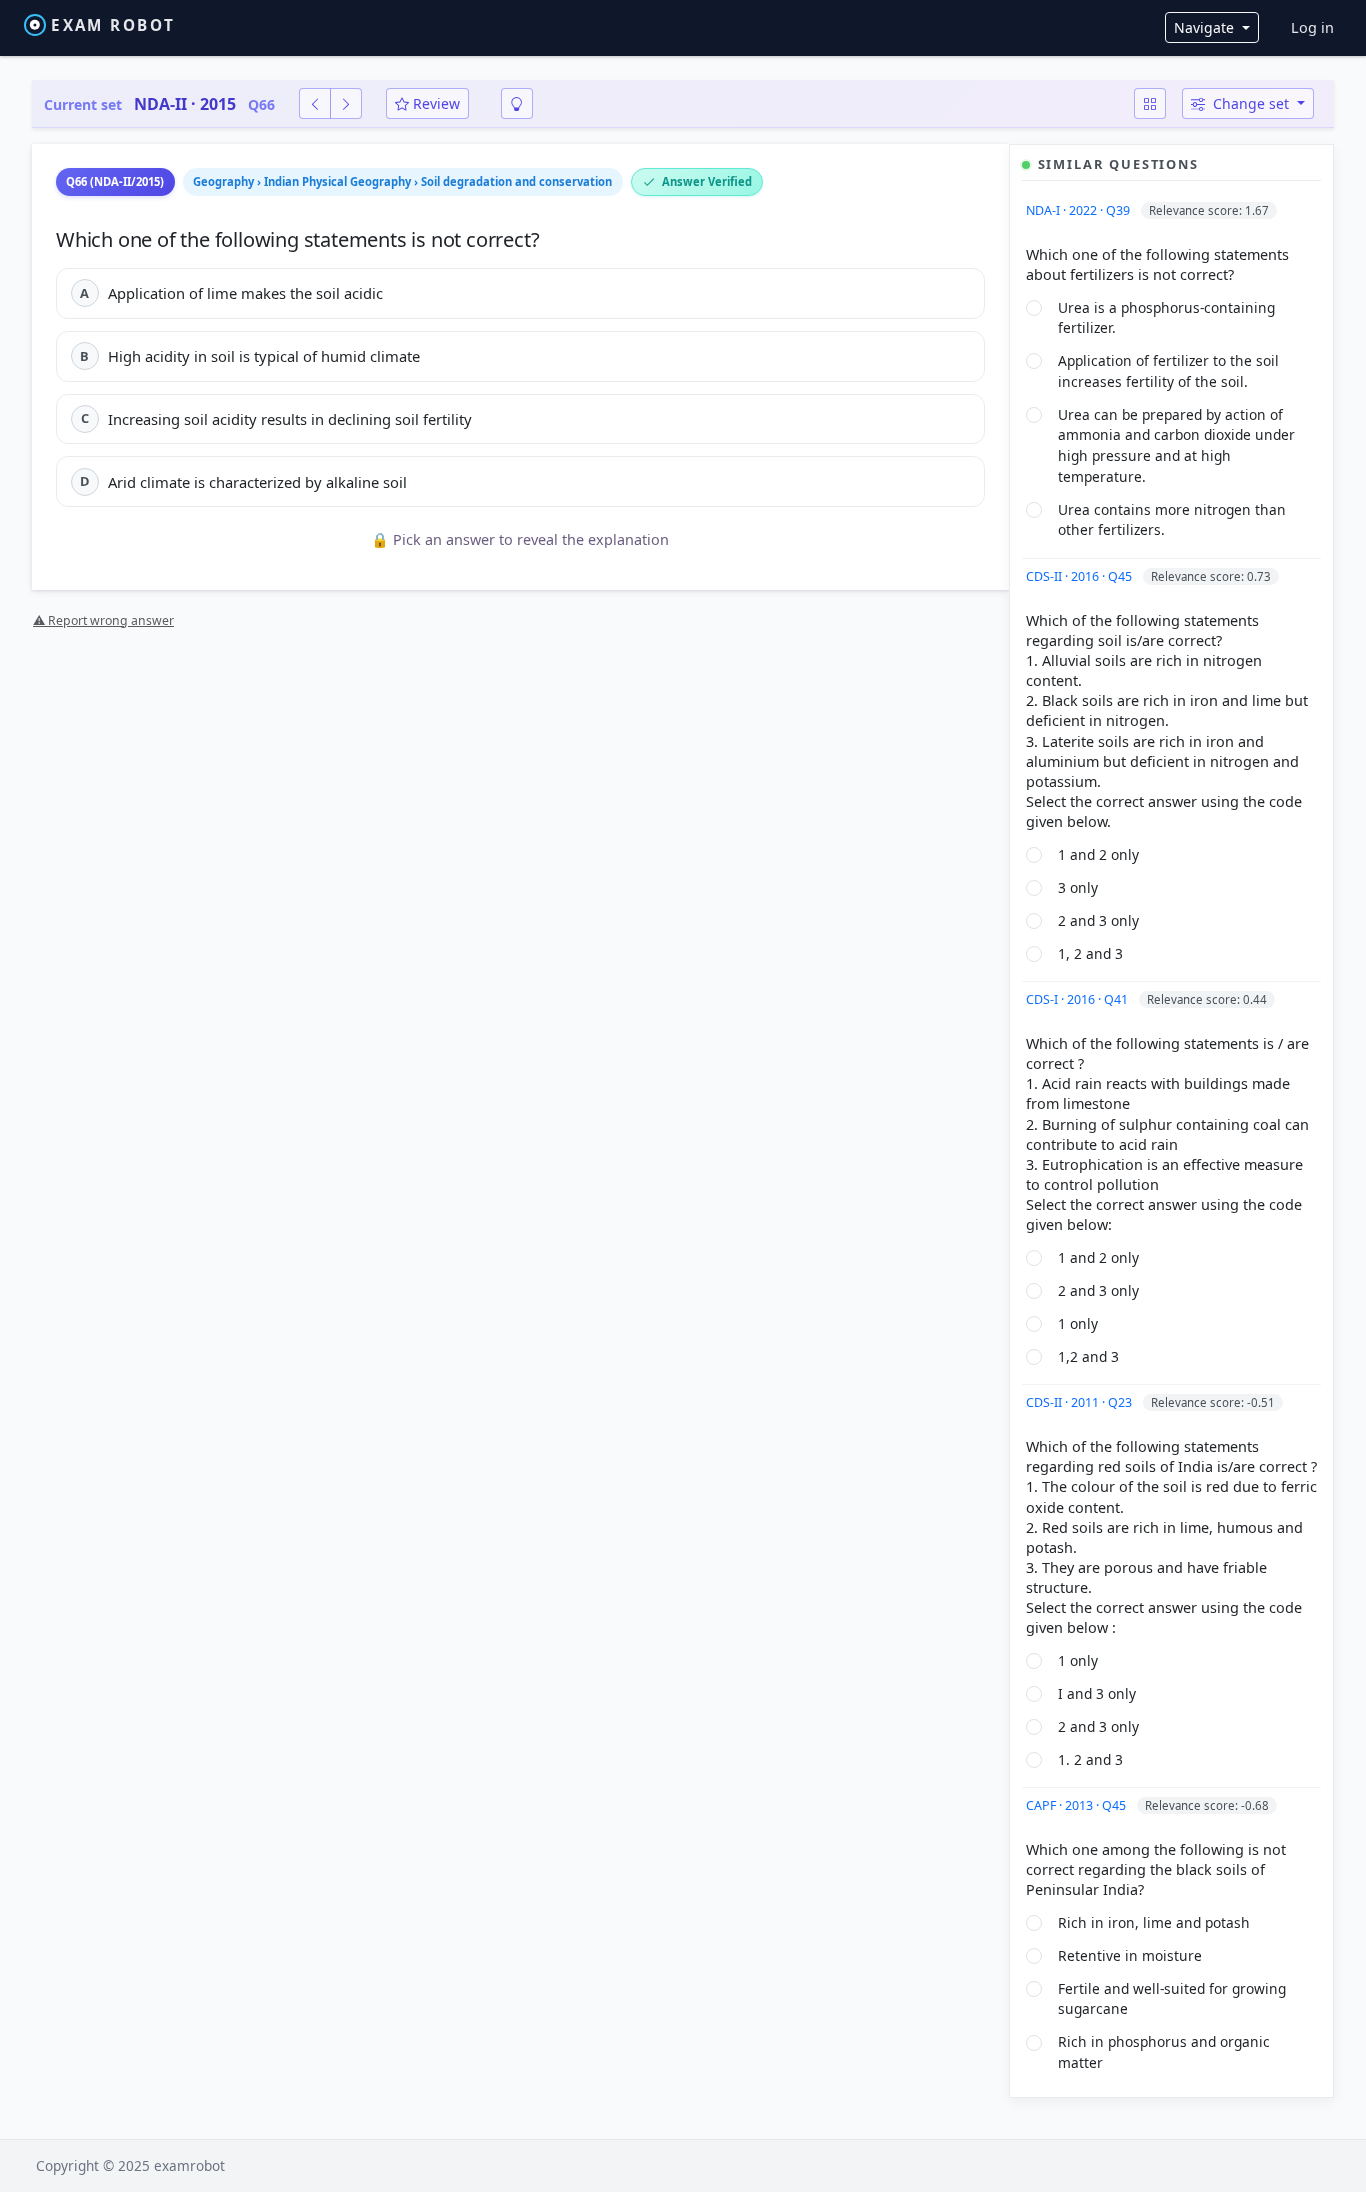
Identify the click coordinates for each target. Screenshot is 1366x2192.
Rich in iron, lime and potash (1154, 1922)
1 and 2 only (1098, 854)
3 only (1078, 887)
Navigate (1206, 27)
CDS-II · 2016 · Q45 (1080, 576)
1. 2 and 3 (1090, 1759)
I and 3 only (1097, 1693)
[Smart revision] (517, 103)
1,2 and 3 (1088, 1356)
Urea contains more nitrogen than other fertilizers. (1172, 520)
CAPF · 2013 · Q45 (1077, 1805)
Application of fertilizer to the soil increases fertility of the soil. (1168, 371)
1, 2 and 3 (1090, 953)
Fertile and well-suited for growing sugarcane (1172, 1999)
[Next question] (346, 103)
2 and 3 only (1098, 920)
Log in (1312, 27)
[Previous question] (315, 103)
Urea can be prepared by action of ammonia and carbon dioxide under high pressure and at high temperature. (1176, 445)
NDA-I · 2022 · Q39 (1079, 210)
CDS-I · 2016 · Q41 (1078, 999)
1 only (1078, 1323)
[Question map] (1150, 103)
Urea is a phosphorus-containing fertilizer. (1166, 318)
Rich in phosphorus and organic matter (1164, 2052)
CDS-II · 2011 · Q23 (1080, 1402)
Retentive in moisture (1130, 1955)
